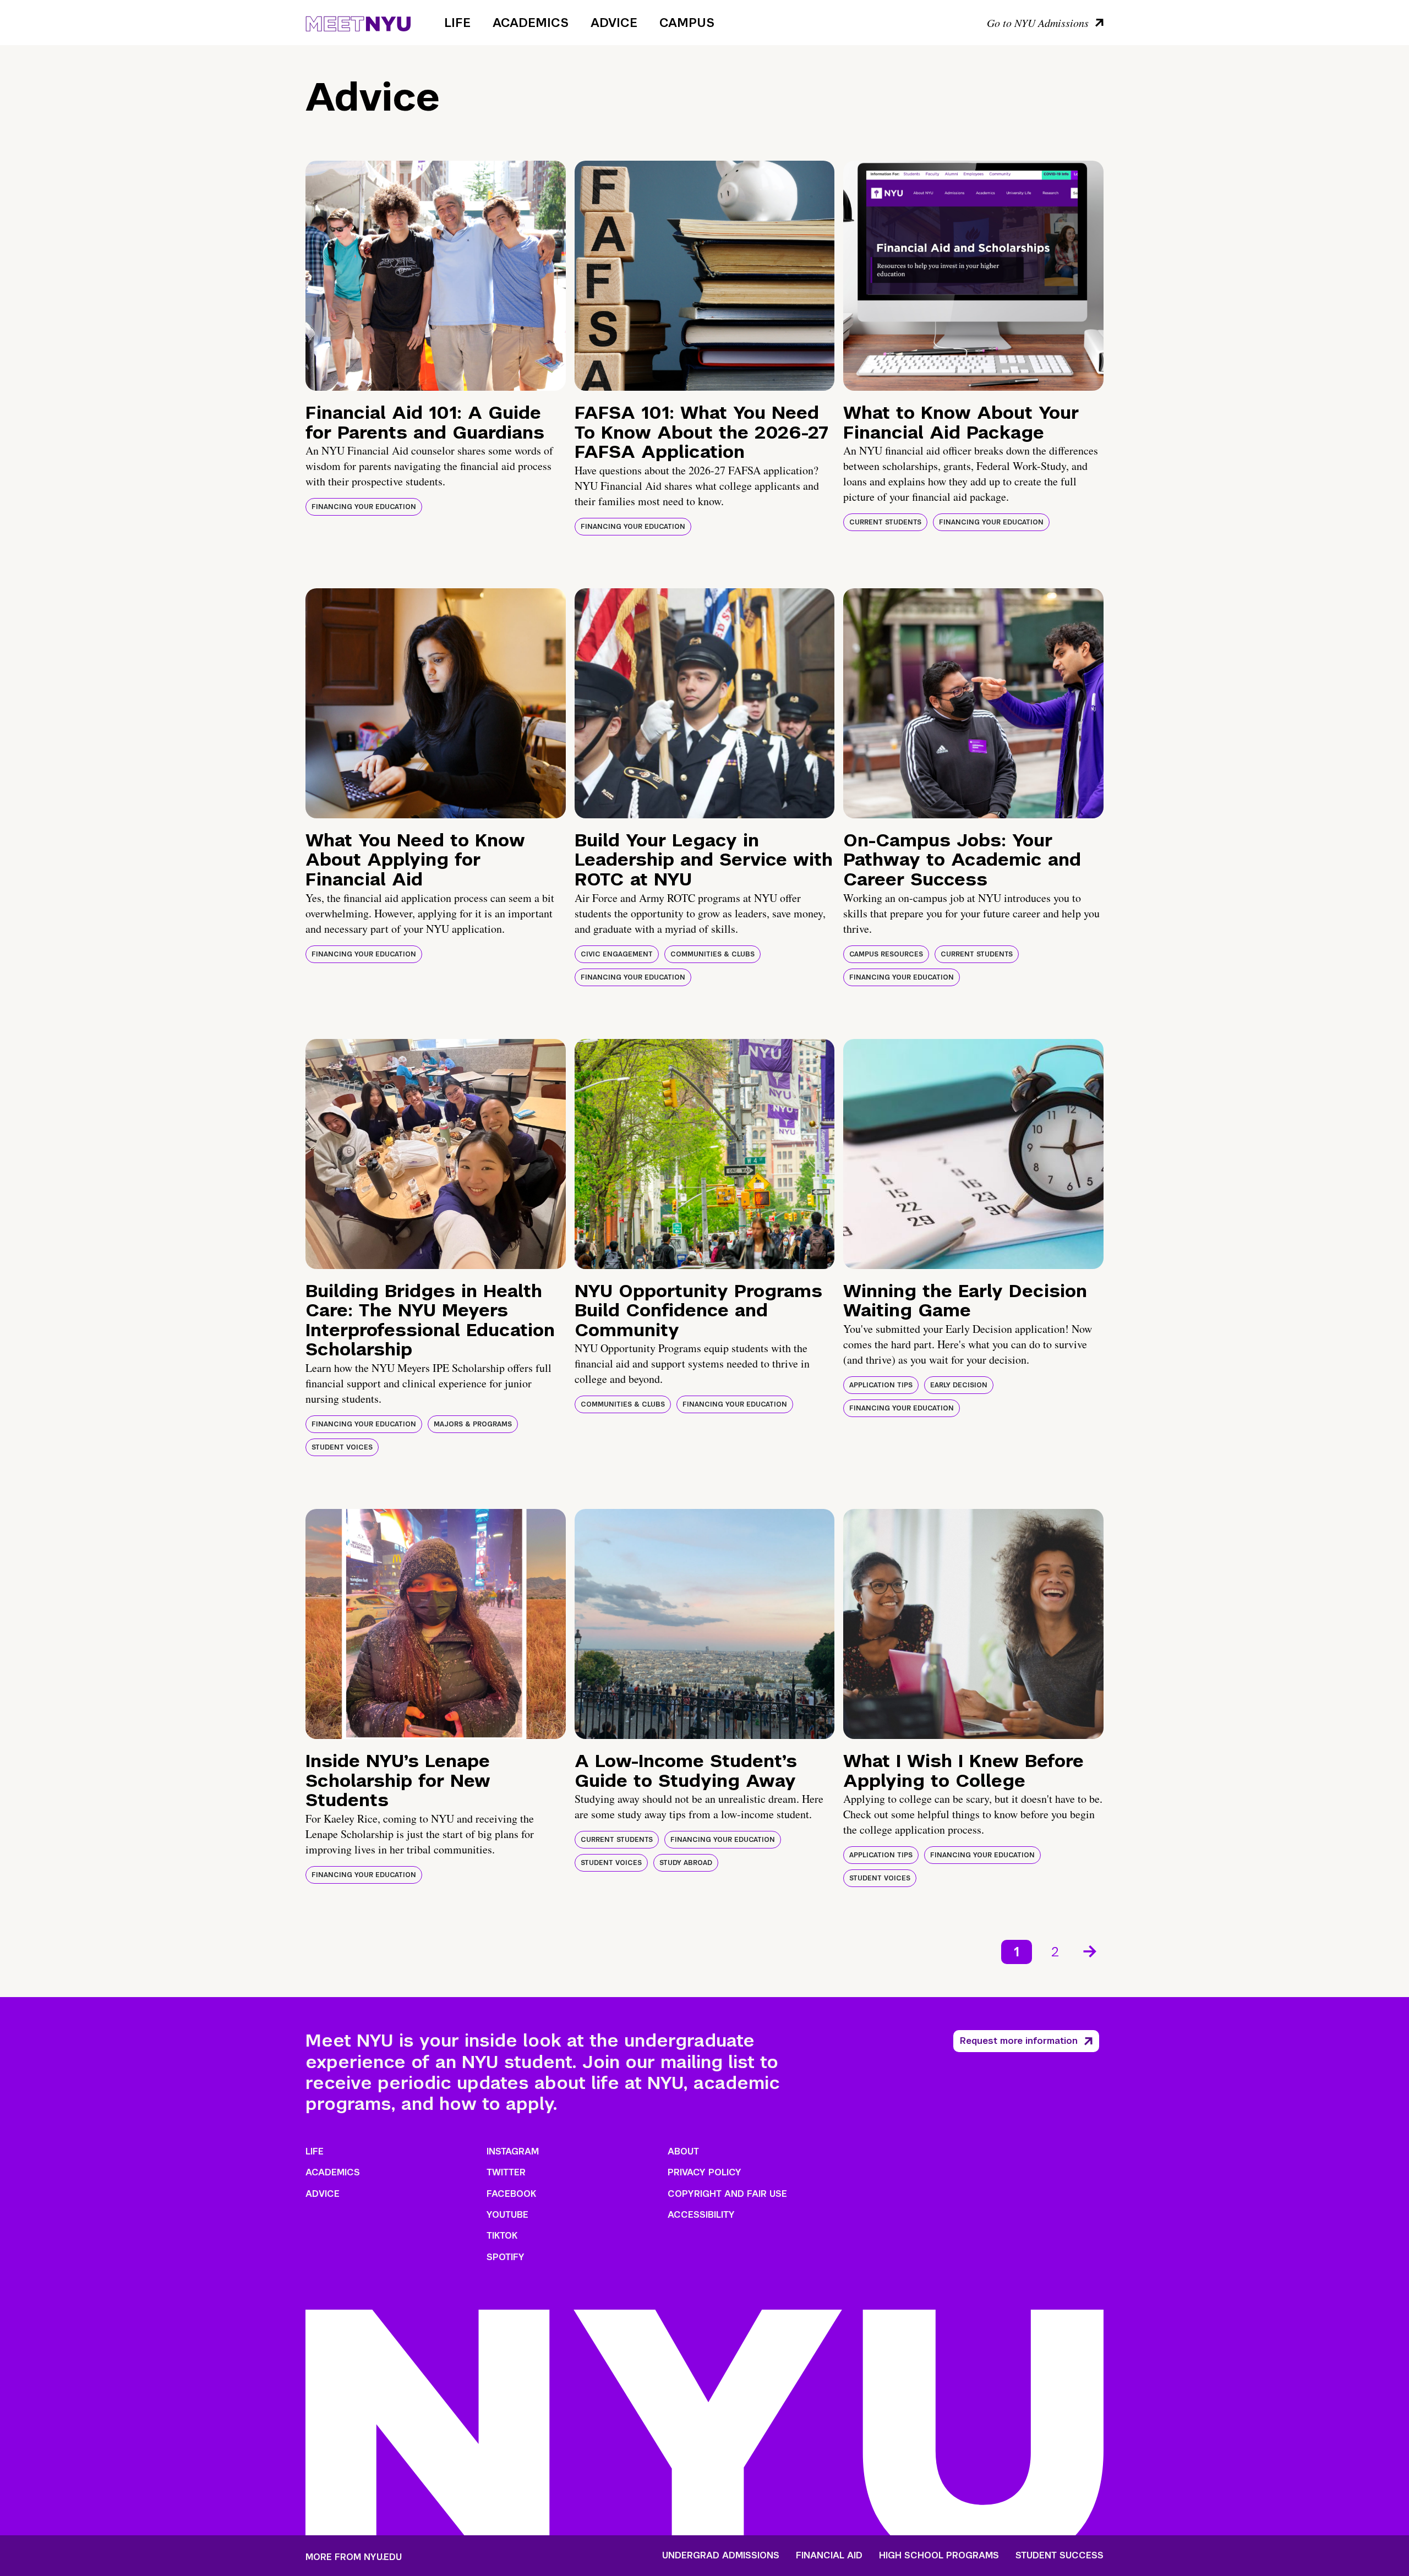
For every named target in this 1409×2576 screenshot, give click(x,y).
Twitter (506, 2172)
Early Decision (959, 1385)
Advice (614, 23)
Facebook (511, 2194)
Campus (687, 23)
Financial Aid (829, 2556)
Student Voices (342, 1447)
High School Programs (939, 2556)
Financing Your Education (364, 507)
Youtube (507, 2215)
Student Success (1060, 2556)
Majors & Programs (473, 1424)
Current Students (885, 522)
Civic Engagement (617, 954)
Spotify (506, 2257)
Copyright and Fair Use (727, 2194)
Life (457, 23)
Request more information (1019, 2041)
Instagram (513, 2151)
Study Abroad (686, 1863)
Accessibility (701, 2215)
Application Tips (881, 1385)
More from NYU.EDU (354, 2557)
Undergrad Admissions (721, 2556)
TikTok (502, 2236)
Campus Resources (886, 954)
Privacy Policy (704, 2172)
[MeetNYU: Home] (358, 22)
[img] (436, 276)
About (683, 2151)
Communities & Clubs (712, 954)
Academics (531, 23)
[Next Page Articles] (1091, 1950)
